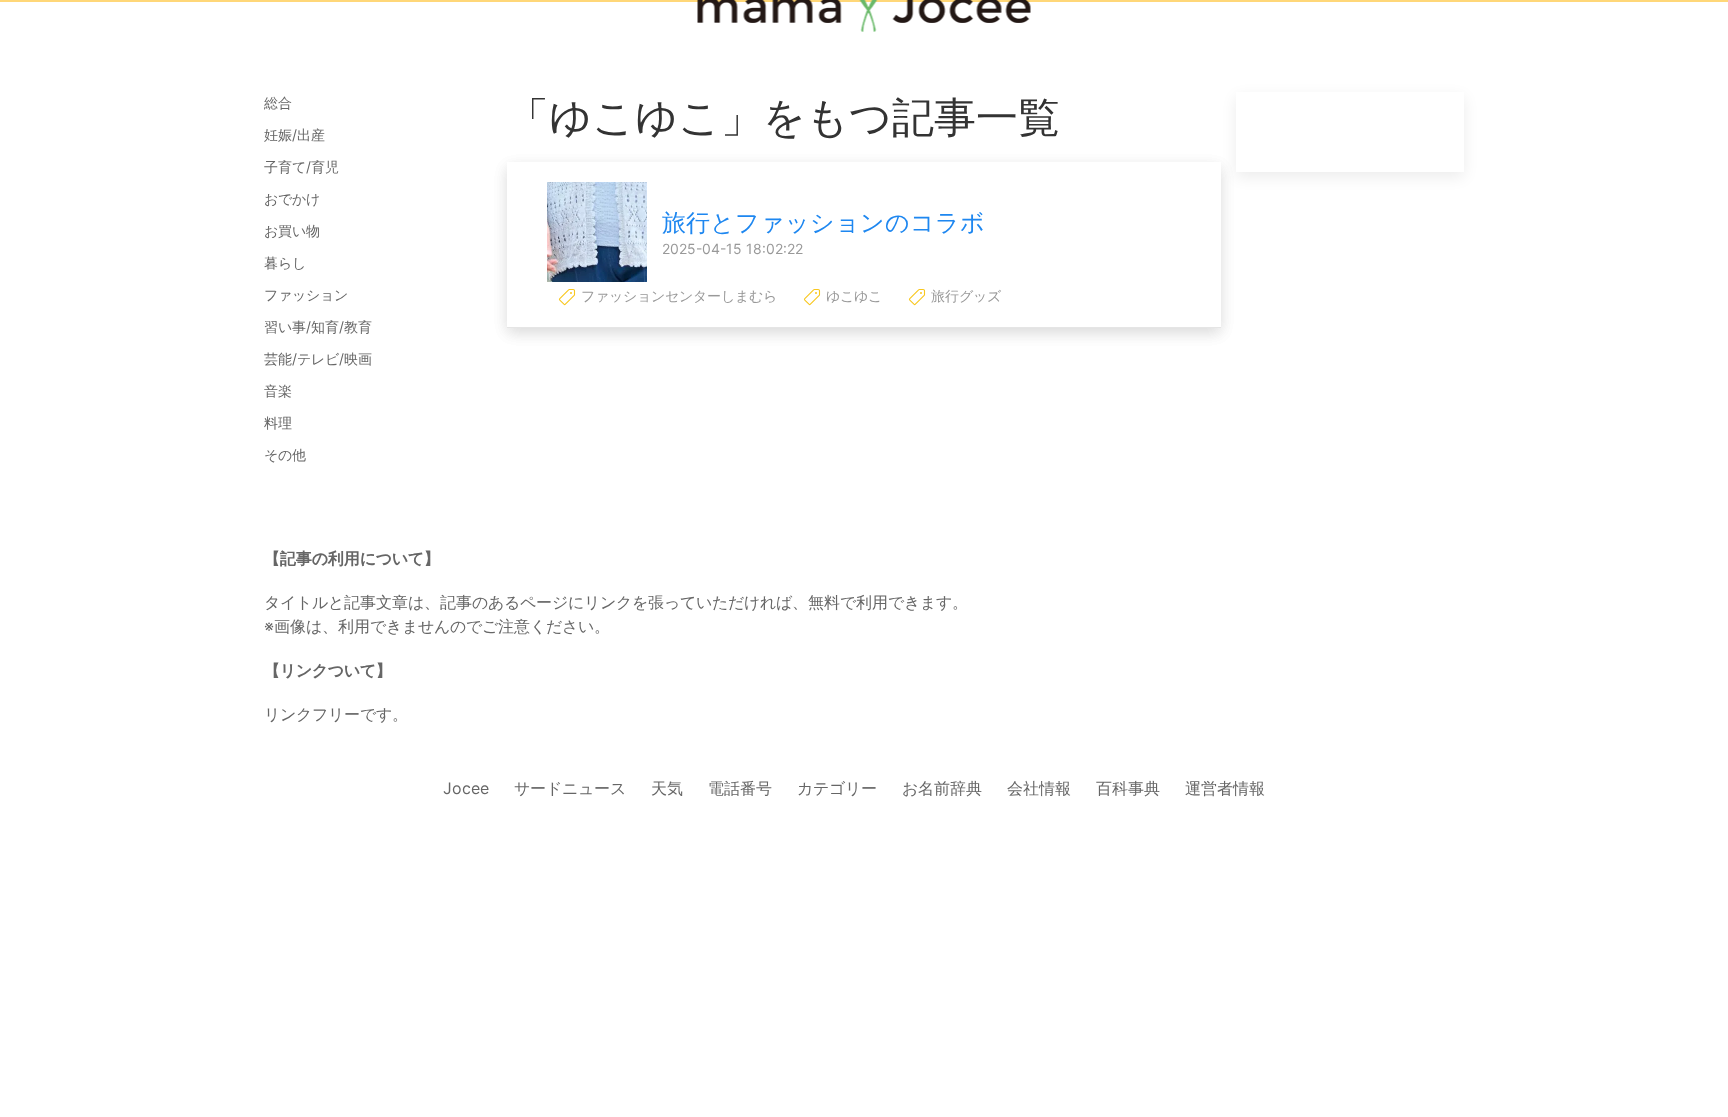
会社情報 (1039, 788)
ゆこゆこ (852, 295)
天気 (667, 788)
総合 (278, 102)
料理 (278, 422)
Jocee (466, 788)
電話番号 (740, 788)
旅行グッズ (964, 295)
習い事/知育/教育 (318, 326)
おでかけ (292, 198)
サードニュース (570, 788)
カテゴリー (837, 788)
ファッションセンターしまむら (677, 295)
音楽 (278, 390)
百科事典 (1128, 788)
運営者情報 (1225, 788)
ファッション (306, 294)
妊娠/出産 (294, 134)
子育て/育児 (301, 166)
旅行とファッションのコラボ (823, 222)
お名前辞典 (942, 788)
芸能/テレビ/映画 (318, 358)
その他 (285, 454)
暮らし (285, 262)
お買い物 (292, 230)
